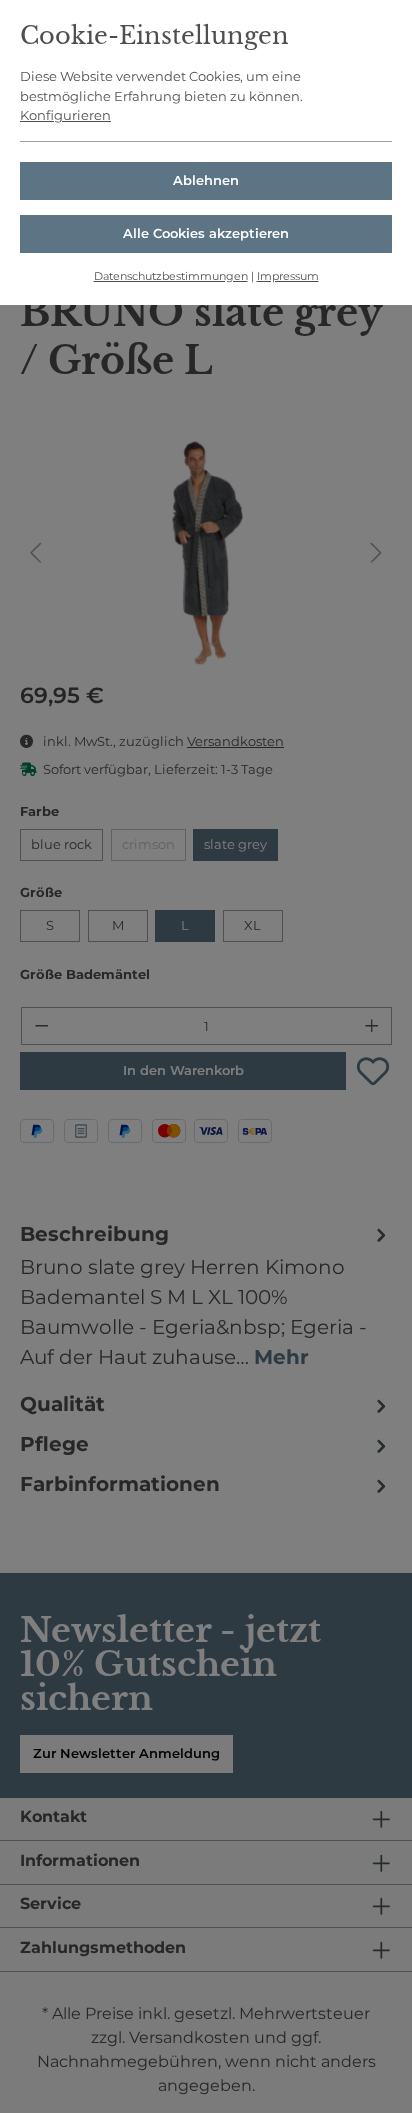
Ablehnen (206, 180)
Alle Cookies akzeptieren (206, 233)
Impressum (288, 276)
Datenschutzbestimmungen (171, 276)
